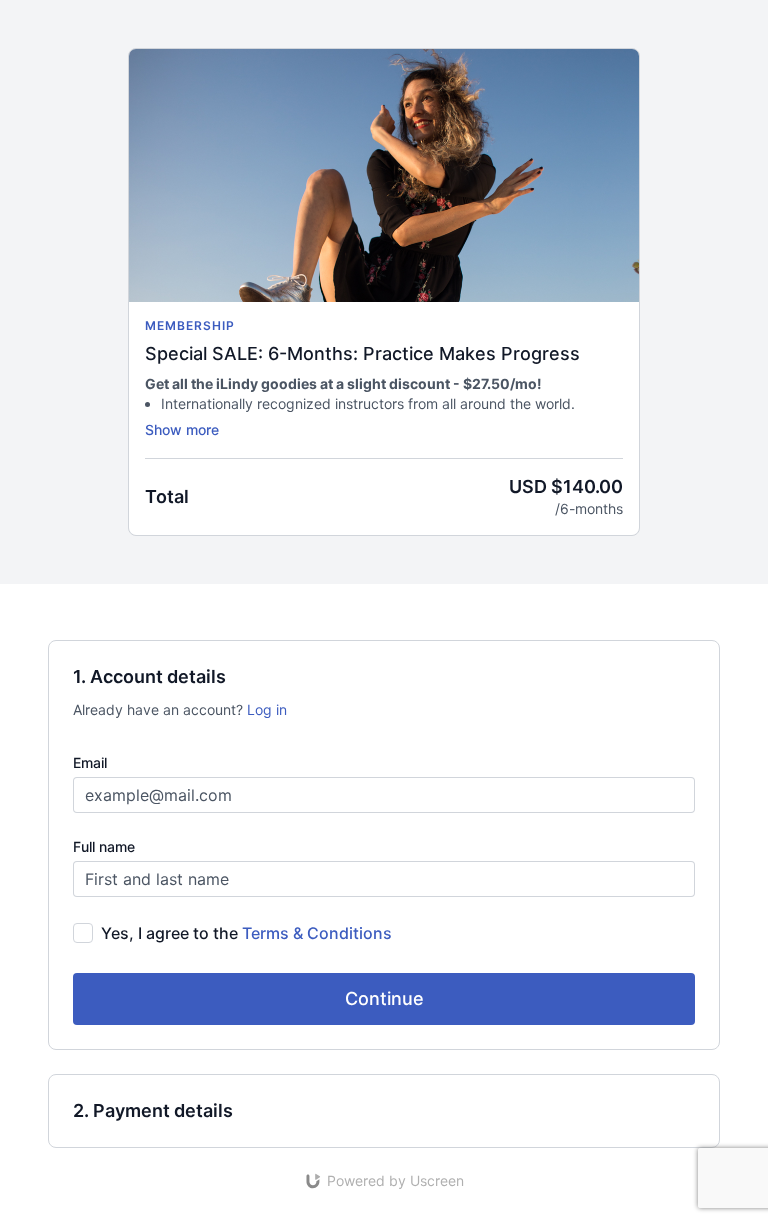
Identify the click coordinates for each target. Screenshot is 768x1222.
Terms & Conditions (317, 933)
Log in (267, 709)
